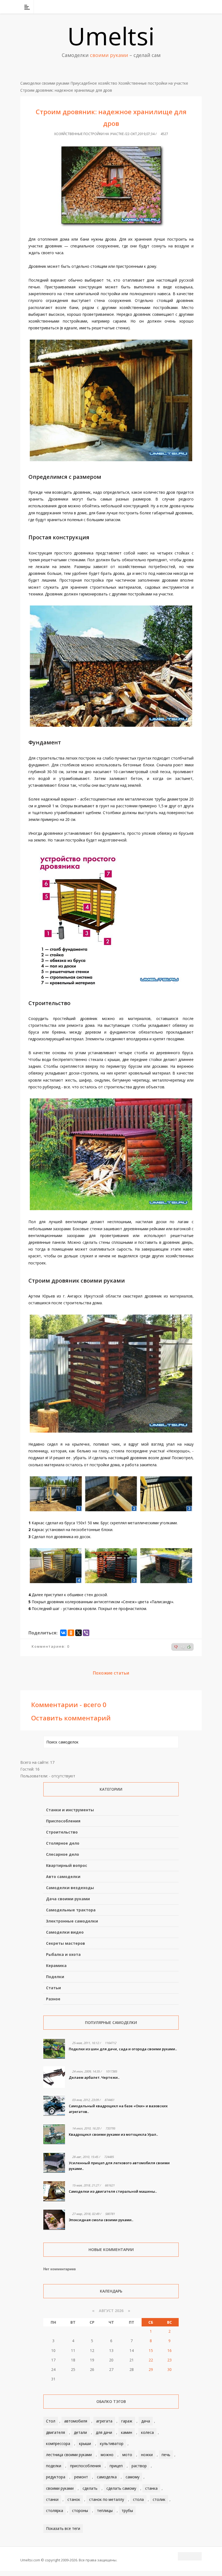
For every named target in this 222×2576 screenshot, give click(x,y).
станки (52, 2499)
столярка (55, 2510)
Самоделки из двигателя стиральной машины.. (113, 2191)
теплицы (105, 2510)
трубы (127, 2510)
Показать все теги (63, 2528)
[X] (79, 1633)
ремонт (81, 2477)
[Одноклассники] (71, 1633)
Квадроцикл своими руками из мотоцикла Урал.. (113, 2134)
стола (138, 2499)
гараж (127, 2421)
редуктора (56, 2477)
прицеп (116, 2466)
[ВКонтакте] (170, 7)
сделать (90, 2488)
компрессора (58, 2443)
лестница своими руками (69, 2455)
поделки (54, 2466)
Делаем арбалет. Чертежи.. (94, 2077)
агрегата (104, 2421)
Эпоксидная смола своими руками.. (101, 2220)
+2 (183, 1647)
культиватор (112, 2443)
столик (159, 2499)
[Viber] (86, 1633)
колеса (147, 2432)
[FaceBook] (177, 7)
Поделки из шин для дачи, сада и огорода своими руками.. (123, 2049)
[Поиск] (198, 7)
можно (107, 2455)
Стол (51, 2421)
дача (146, 2421)
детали (80, 2432)
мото (127, 2455)
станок (74, 2499)
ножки (147, 2455)
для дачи (104, 2432)
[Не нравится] (176, 1647)
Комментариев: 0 (51, 1646)
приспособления (85, 2466)
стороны (80, 2510)
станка (151, 2488)
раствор (139, 2466)
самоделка (107, 2477)
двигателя (56, 2432)
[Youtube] (184, 7)
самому (133, 2477)
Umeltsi (111, 36)
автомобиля (76, 2421)
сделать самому (121, 2488)
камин (127, 2432)
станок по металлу (107, 2499)
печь (166, 2455)
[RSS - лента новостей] (191, 7)
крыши (85, 2443)
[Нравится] (189, 1647)
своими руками (60, 2488)
